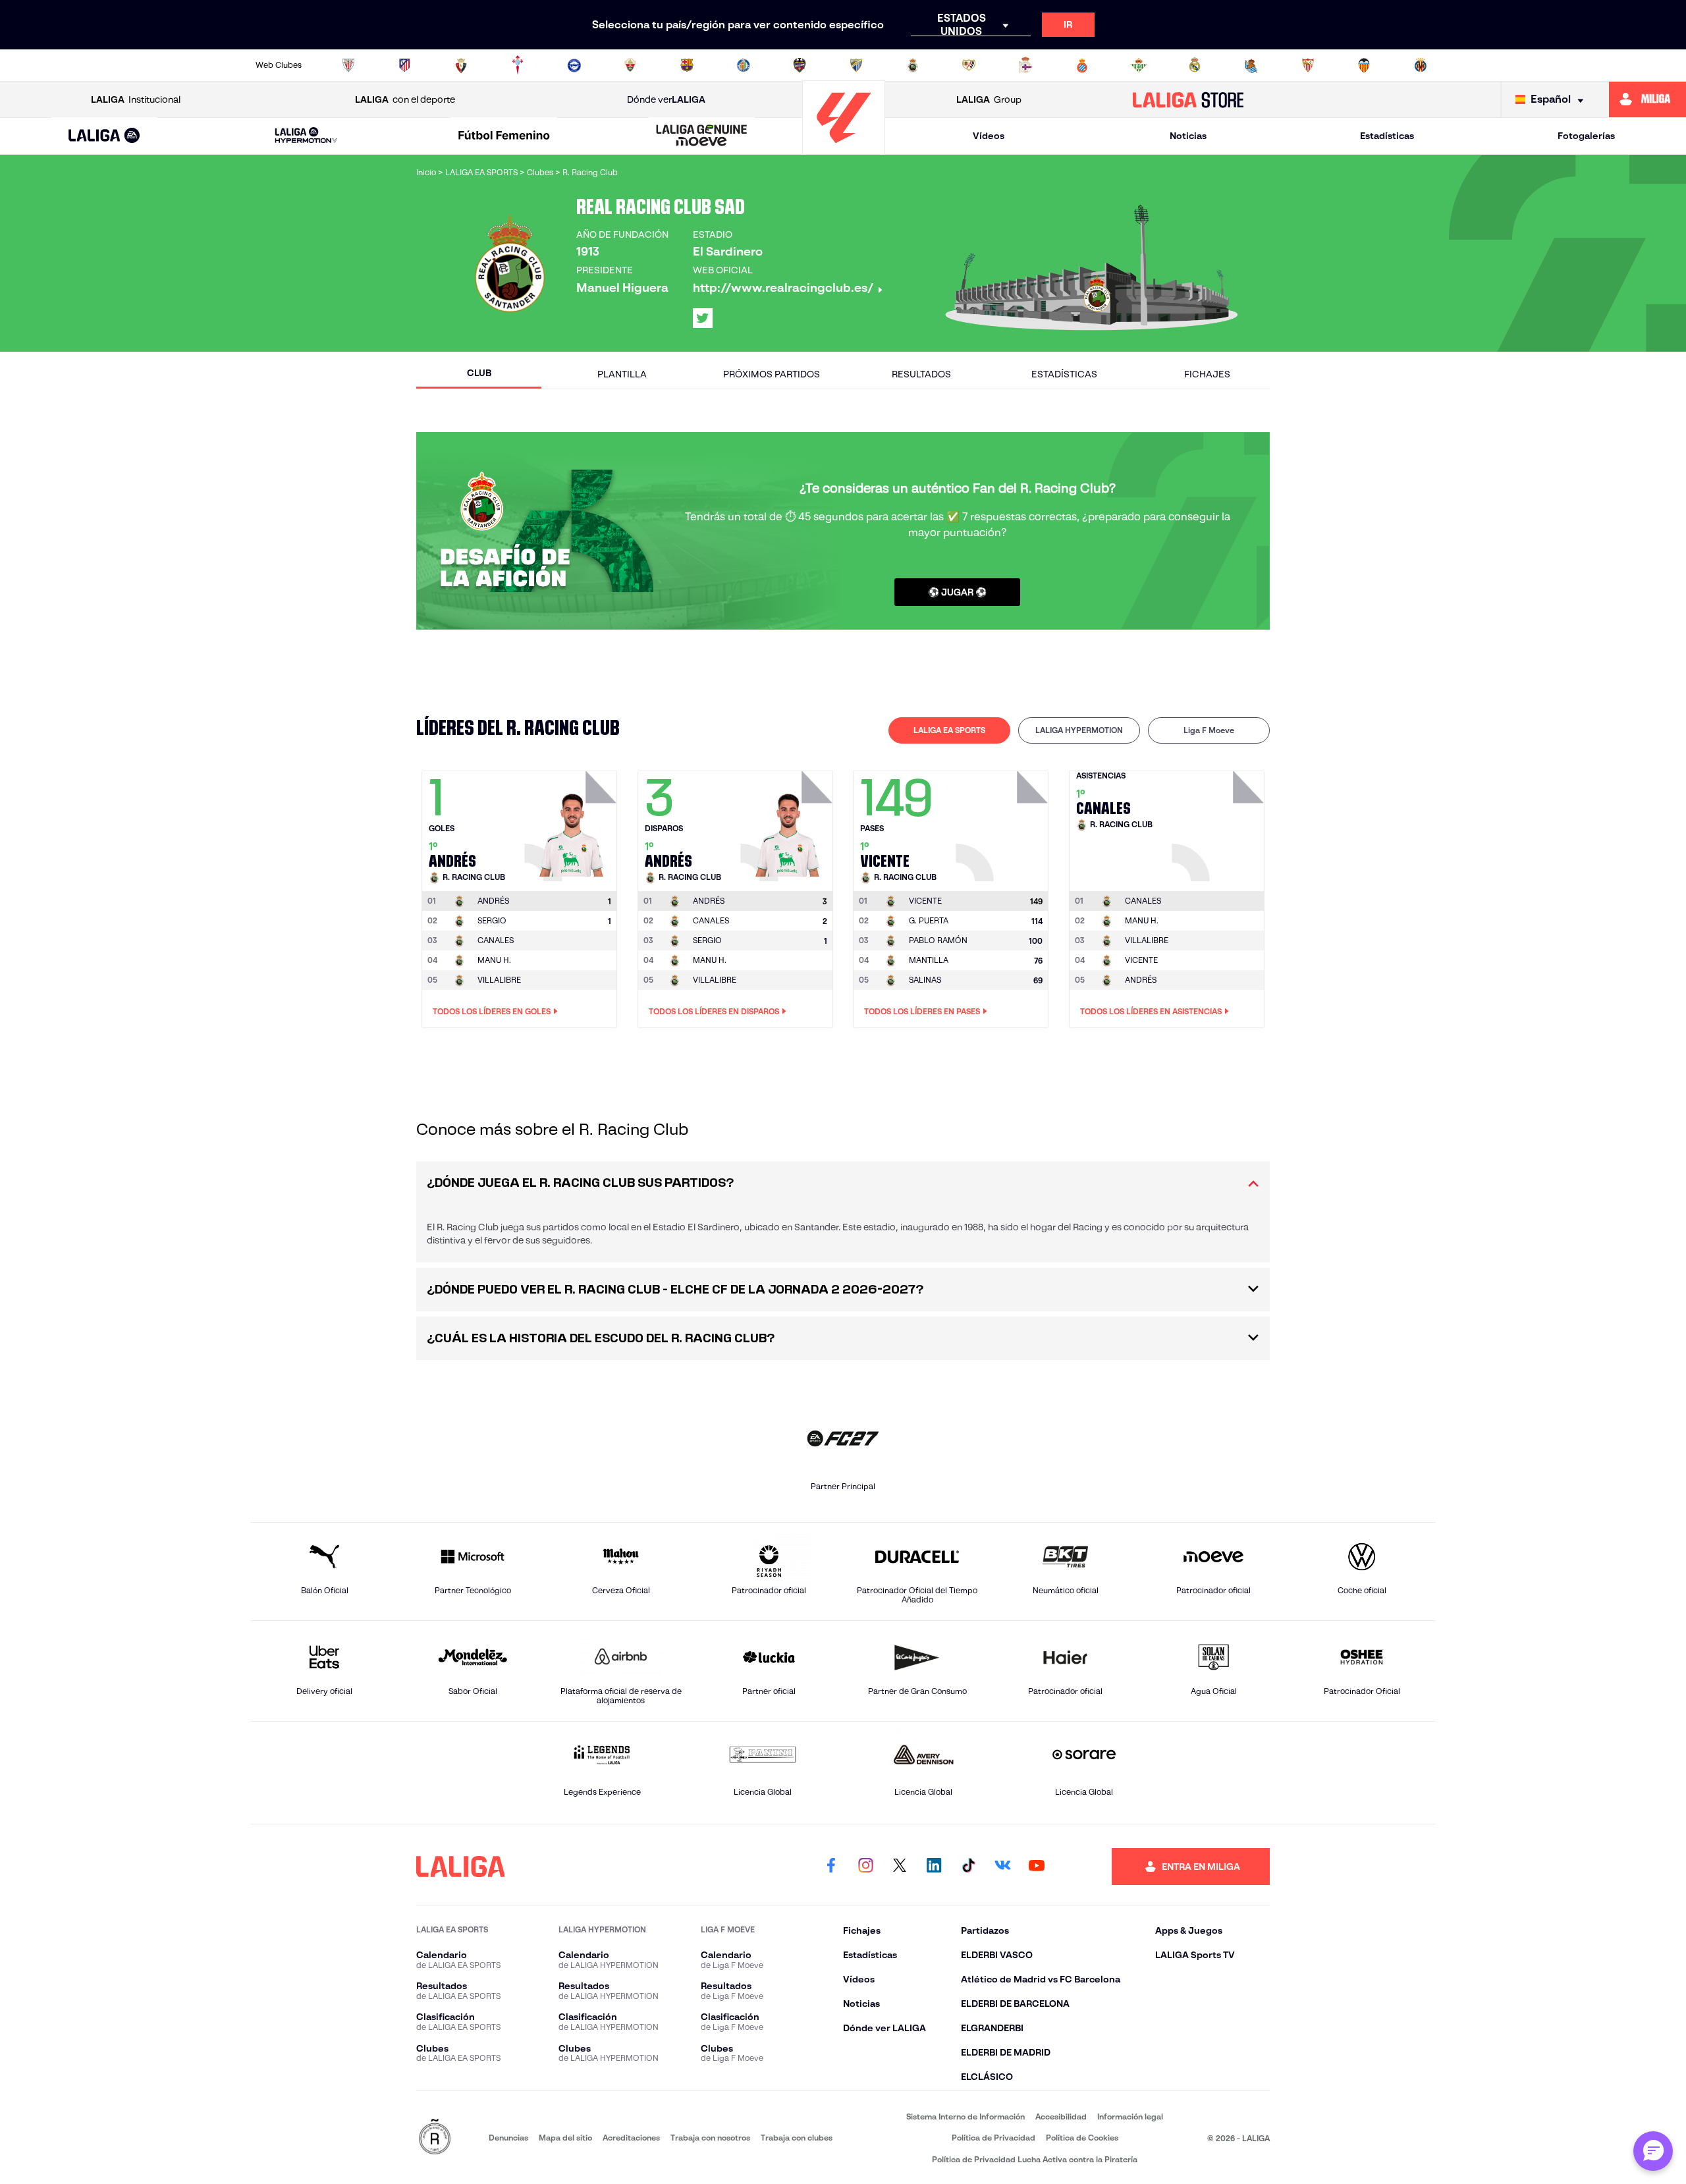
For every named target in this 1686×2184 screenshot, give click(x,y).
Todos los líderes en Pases (922, 1011)
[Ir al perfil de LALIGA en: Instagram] (865, 1867)
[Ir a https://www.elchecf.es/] (630, 65)
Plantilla (622, 374)
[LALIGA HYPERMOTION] (306, 136)
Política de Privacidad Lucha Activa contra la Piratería (1035, 2159)
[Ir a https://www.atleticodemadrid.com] (404, 65)
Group (989, 99)
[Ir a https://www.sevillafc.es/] (1308, 65)
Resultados (921, 374)
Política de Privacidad (993, 2138)
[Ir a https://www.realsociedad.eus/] (1251, 65)
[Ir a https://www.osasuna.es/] (461, 65)
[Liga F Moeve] (504, 136)
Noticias (1188, 136)
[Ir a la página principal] (844, 149)
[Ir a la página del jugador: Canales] (1220, 823)
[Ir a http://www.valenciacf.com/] (1364, 65)
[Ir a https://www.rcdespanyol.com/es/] (1082, 65)
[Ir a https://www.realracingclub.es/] (913, 65)
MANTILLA (929, 960)
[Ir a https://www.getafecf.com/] (744, 65)
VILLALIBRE (499, 980)
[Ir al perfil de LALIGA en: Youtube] (1037, 1867)
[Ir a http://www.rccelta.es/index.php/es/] (518, 65)
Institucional (136, 99)
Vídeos (989, 136)
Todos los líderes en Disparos (714, 1011)
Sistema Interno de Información (965, 2116)
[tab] (949, 730)
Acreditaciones (631, 2138)
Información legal (1130, 2116)
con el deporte (405, 99)
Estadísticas (1387, 136)
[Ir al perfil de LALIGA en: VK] (1002, 1867)
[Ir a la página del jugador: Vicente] (1004, 823)
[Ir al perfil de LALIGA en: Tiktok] (968, 1867)
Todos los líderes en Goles (492, 1011)
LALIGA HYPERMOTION (1079, 730)
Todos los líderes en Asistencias (1151, 1011)
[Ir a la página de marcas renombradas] (435, 2138)
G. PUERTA (929, 920)
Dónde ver (666, 99)
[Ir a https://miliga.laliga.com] (1647, 99)
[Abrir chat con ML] (1653, 2151)
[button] (104, 136)
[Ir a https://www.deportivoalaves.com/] (574, 65)
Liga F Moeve (1209, 730)
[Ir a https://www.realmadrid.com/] (1195, 65)
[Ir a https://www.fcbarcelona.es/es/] (687, 65)
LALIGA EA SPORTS (949, 730)
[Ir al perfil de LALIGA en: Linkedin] (934, 1867)
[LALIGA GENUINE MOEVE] (702, 136)
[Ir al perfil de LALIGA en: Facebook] (831, 1867)
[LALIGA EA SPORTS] (104, 136)
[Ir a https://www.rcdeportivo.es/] (1025, 65)
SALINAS (925, 980)
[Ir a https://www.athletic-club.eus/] (348, 65)
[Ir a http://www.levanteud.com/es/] (800, 65)
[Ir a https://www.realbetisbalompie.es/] (1139, 65)
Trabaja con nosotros (710, 2138)
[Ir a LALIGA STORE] (1188, 99)
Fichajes (1207, 374)
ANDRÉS (1141, 980)
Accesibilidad (1061, 2116)
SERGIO (492, 920)
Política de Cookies (1082, 2138)
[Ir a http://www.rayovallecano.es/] (969, 65)
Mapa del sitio (565, 2138)
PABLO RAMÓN (938, 940)
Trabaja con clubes (797, 2138)
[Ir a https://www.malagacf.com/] (856, 65)
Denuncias (508, 2138)
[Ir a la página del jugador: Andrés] (572, 823)
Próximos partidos (772, 374)
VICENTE (1141, 960)
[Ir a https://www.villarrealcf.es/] (1421, 65)
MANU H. (494, 960)
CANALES (496, 940)
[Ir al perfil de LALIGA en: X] (703, 318)
